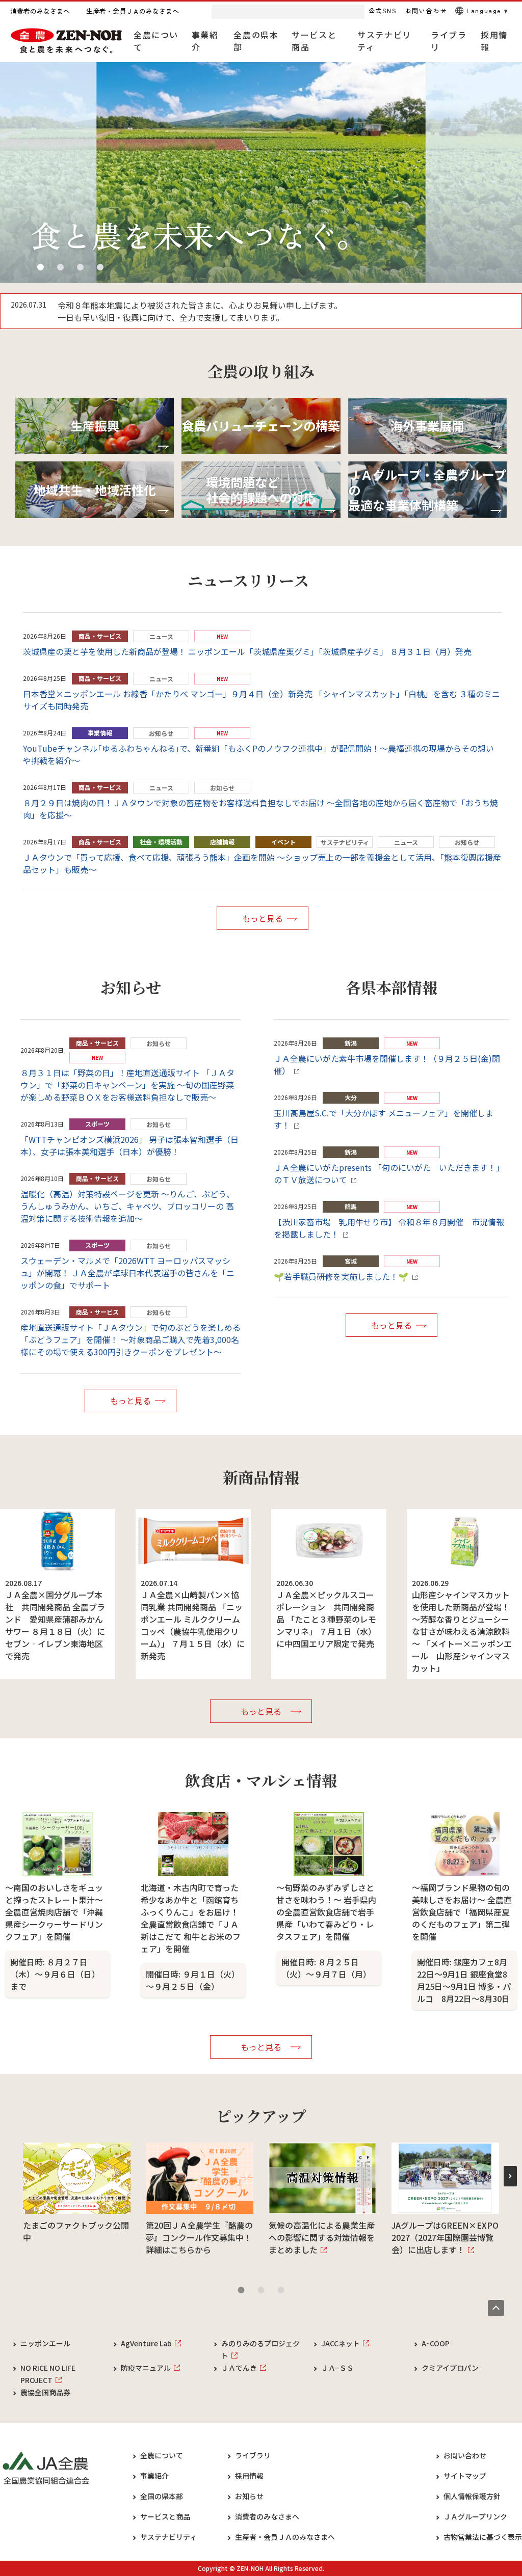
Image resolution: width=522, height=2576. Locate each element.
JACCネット (341, 2343)
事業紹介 (154, 2476)
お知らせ (249, 2496)
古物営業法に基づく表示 (483, 2537)
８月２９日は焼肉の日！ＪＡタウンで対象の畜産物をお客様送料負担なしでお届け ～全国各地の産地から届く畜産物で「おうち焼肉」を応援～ (260, 809)
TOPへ (496, 2308)
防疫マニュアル (146, 2368)
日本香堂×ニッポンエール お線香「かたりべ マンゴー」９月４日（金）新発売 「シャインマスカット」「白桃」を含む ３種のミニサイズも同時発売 (262, 700)
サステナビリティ (168, 2537)
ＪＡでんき (239, 2368)
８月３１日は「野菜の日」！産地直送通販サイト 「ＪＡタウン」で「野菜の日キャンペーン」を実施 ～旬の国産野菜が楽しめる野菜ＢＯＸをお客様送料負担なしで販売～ (127, 1085)
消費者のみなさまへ (267, 2516)
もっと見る (263, 918)
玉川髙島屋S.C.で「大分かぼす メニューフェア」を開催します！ (384, 1119)
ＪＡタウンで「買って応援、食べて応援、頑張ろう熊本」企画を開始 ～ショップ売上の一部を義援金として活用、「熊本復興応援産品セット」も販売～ (262, 863)
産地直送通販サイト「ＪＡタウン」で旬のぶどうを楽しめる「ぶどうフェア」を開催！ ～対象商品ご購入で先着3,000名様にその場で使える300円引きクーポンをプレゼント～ (130, 1339)
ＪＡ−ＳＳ (337, 2368)
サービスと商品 (165, 2516)
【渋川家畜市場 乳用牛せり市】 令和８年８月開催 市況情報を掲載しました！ (389, 1228)
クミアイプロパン (450, 2368)
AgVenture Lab (146, 2343)
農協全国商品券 (45, 2392)
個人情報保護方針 (472, 2496)
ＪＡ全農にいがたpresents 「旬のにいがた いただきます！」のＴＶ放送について (389, 1173)
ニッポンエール (45, 2343)
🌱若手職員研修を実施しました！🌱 (341, 1276)
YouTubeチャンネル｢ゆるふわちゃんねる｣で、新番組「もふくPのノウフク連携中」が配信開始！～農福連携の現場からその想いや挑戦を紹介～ (258, 754)
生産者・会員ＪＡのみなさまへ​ (285, 2537)
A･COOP (436, 2343)
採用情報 (249, 2476)
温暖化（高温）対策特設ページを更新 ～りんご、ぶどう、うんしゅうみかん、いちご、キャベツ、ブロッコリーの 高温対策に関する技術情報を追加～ (127, 1206)
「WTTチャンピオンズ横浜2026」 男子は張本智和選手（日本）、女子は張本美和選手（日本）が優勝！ (129, 1145)
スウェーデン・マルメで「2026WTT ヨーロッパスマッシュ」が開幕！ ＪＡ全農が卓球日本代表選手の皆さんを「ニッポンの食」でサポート (127, 1273)
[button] (41, 267)
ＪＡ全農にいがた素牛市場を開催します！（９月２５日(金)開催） (387, 1064)
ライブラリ (253, 2455)
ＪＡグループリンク (475, 2516)
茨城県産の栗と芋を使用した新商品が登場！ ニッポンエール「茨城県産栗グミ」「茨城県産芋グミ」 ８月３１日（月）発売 (247, 651)
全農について (162, 2455)
